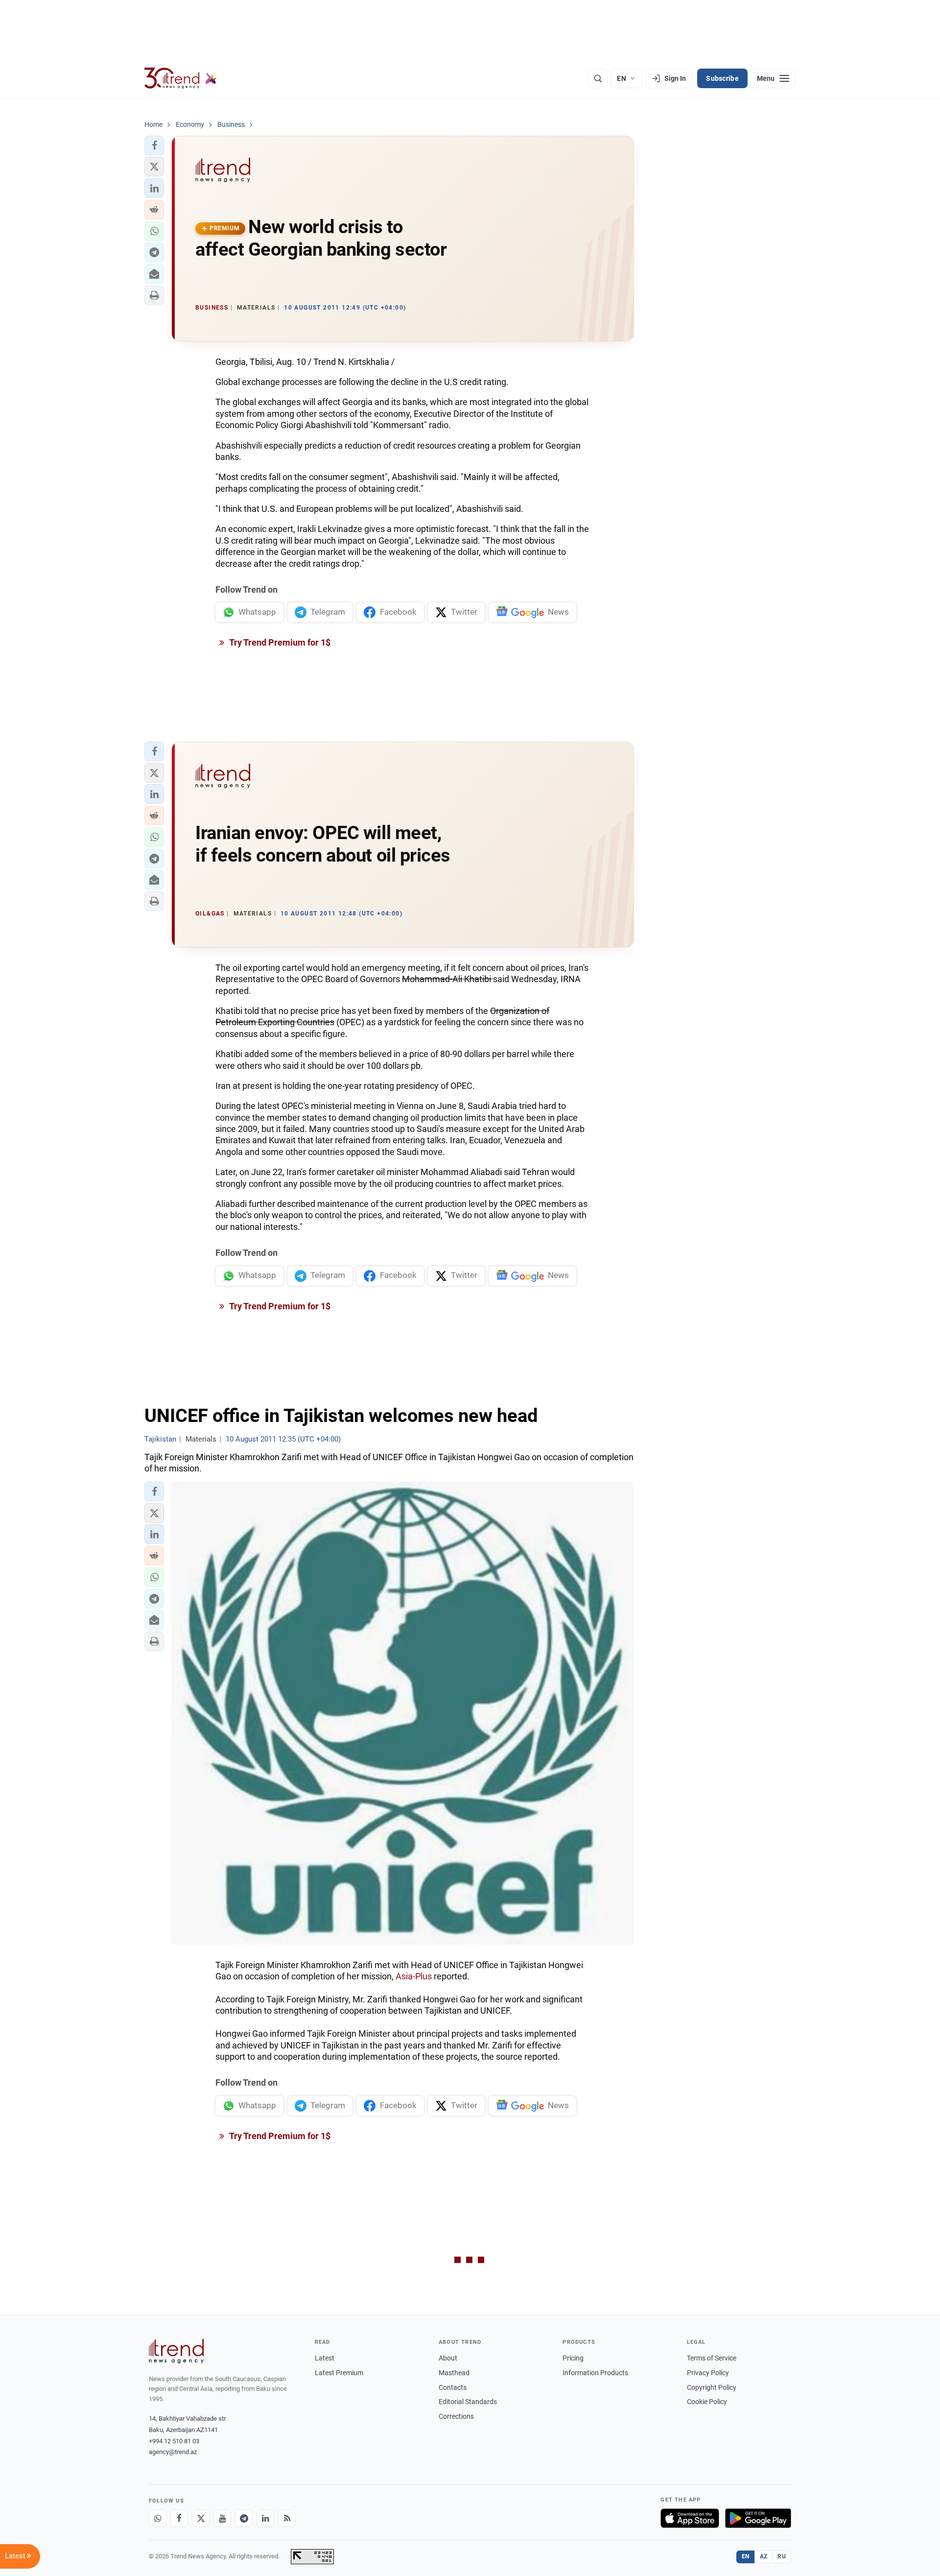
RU (782, 2556)
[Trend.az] (181, 78)
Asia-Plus (414, 1976)
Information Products (595, 2373)
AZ (764, 2556)
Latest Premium (339, 2373)
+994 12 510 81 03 (174, 2441)
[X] (201, 2518)
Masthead (454, 2373)
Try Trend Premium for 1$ (279, 642)
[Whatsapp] (158, 2518)
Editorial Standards (468, 2402)
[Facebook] (179, 2518)
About (448, 2358)
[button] (154, 145)
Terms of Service (712, 2358)
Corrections (456, 2416)
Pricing (573, 2358)
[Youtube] (222, 2518)
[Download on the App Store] (690, 2518)
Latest (325, 2358)
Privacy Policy (708, 2373)
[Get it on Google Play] (758, 2518)
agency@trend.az (173, 2452)
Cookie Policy (707, 2402)
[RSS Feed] (287, 2518)
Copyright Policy (712, 2387)
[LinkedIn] (265, 2518)
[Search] (598, 78)
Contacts (453, 2387)
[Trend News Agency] (176, 2351)
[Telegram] (244, 2518)
